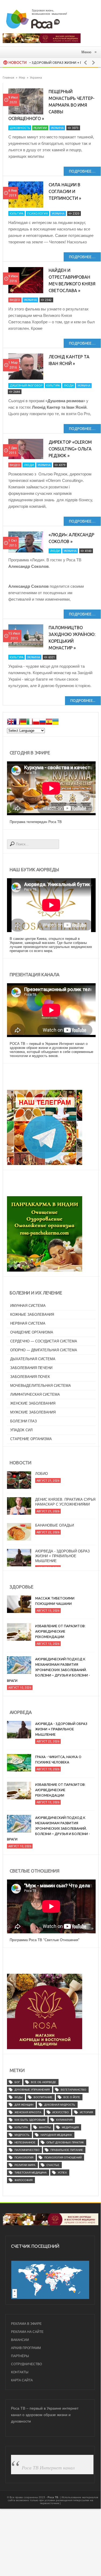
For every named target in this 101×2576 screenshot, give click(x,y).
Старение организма (31, 1439)
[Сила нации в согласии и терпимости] (26, 195)
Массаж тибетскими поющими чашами (55, 1601)
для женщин (24, 2105)
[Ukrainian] (55, 722)
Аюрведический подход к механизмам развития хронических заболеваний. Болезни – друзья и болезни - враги (48, 1670)
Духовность (20, 128)
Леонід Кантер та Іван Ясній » (69, 360)
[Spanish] (49, 722)
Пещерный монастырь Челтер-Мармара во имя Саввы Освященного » (51, 105)
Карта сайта (22, 2380)
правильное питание (67, 2150)
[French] (17, 722)
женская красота (28, 2112)
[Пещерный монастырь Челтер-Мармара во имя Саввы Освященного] (26, 101)
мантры (45, 2127)
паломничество (27, 2150)
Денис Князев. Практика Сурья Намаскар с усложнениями (65, 1488)
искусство (61, 2112)
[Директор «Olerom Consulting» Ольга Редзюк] (26, 449)
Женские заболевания (33, 1403)
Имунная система (28, 1306)
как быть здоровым (30, 2120)
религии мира (25, 2165)
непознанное (25, 2142)
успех (62, 2173)
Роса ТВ (53, 2497)
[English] (10, 722)
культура (21, 2127)
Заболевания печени (31, 1368)
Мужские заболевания (33, 1412)
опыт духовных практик (65, 2142)
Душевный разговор (26, 386)
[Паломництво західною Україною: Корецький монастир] (26, 636)
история (86, 2112)
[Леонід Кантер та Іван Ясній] (26, 367)
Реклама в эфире (26, 2324)
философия (24, 2180)
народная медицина (56, 2135)
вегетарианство (73, 2090)
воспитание (43, 2097)
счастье (53, 2165)
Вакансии (20, 2340)
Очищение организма (32, 1332)
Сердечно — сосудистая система (44, 1341)
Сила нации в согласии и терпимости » (65, 191)
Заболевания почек (30, 1377)
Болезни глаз (24, 1421)
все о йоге (72, 2097)
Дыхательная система (33, 1359)
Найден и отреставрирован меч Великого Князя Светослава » (72, 280)
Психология (37, 213)
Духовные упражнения (32, 2090)
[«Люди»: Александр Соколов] (26, 542)
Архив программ (26, 2348)
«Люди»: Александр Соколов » (71, 538)
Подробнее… (82, 171)
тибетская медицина (31, 2173)
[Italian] (30, 722)
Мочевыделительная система (41, 1386)
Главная (8, 78)
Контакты (20, 2372)
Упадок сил (21, 1430)
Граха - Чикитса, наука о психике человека (58, 1759)
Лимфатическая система (35, 1394)
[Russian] (42, 722)
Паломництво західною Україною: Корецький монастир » (72, 638)
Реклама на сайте (27, 2332)
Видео (15, 300)
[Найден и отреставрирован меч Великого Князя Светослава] (26, 280)
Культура (17, 213)
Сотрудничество (26, 2364)
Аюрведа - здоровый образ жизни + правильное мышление (62, 1542)
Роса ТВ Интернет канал (48, 2467)
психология (24, 2157)
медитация (70, 2127)
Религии (40, 128)
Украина (57, 128)
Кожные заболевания (32, 1315)
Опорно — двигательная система (44, 1350)
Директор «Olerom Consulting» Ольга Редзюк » (70, 449)
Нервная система (28, 1323)
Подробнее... (83, 701)
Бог (17, 2082)
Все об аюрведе (44, 2082)
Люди (69, 386)
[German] (23, 722)
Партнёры (20, 2356)
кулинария (64, 2120)
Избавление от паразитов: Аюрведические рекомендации (60, 1631)
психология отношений (63, 2157)
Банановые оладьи (55, 1512)
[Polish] (36, 722)
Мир (22, 78)
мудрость (22, 2135)
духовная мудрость (60, 2105)
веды (19, 2097)
